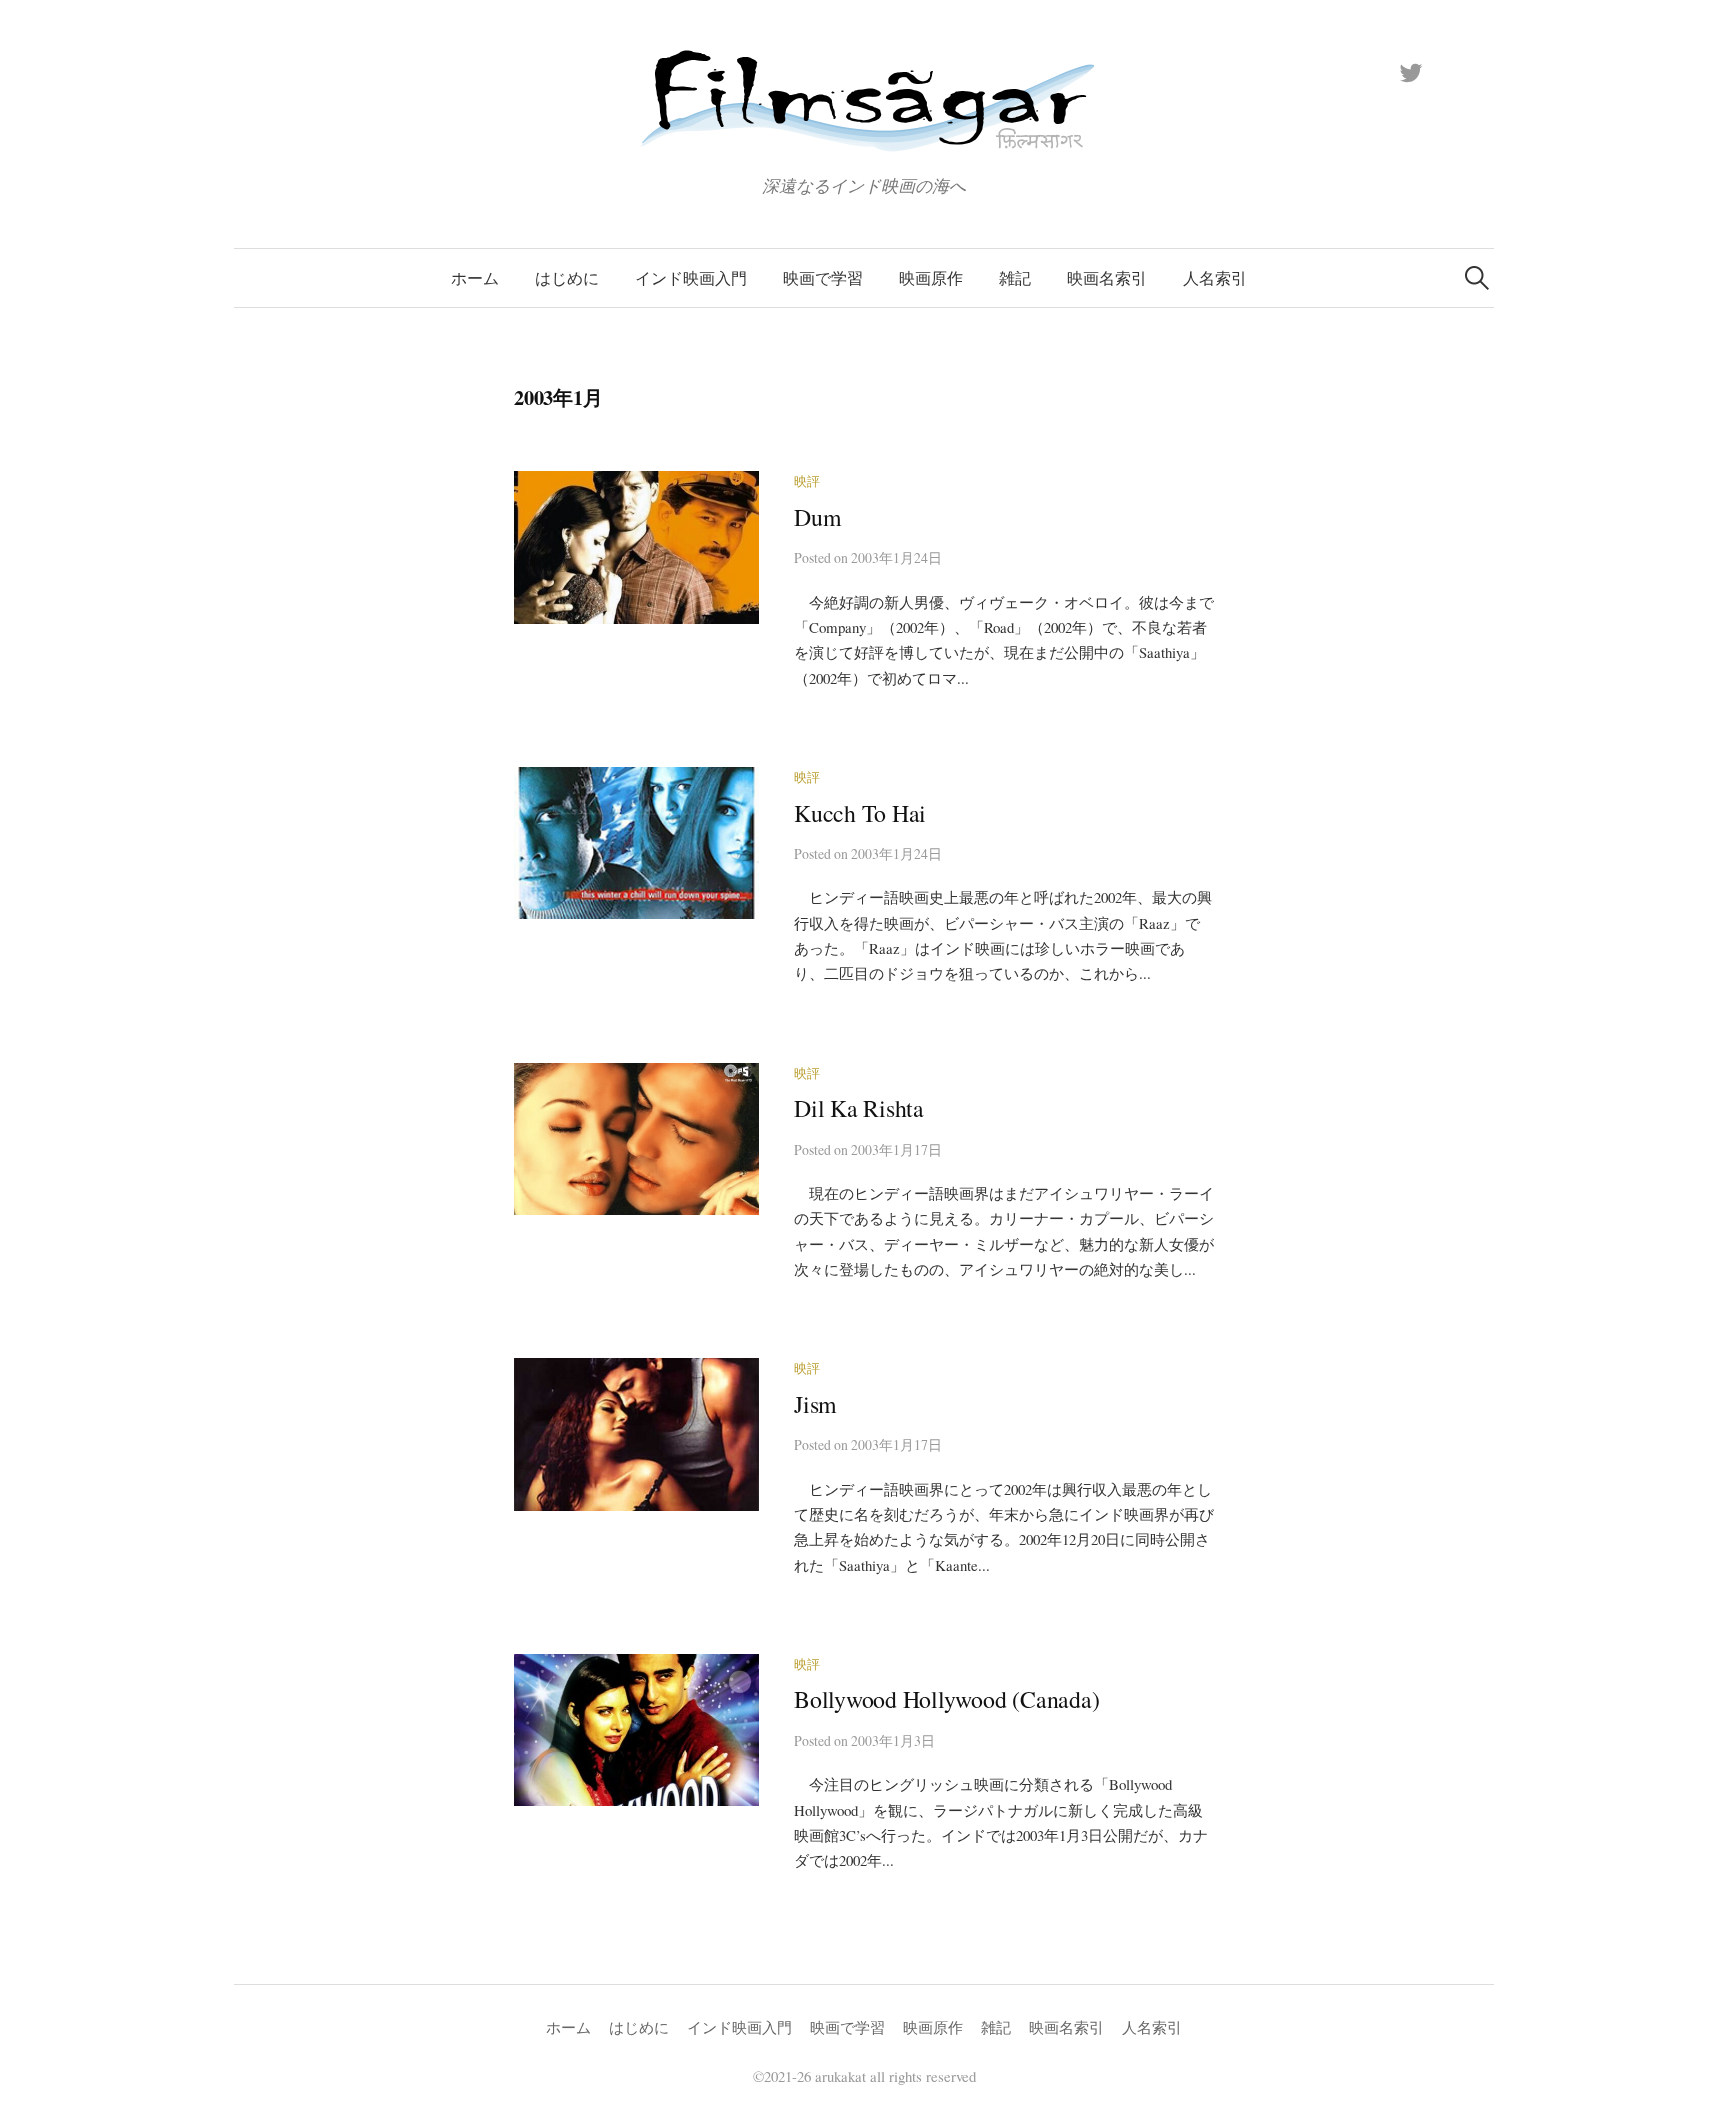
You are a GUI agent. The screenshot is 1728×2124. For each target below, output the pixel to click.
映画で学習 (823, 277)
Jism (815, 1404)
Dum (817, 517)
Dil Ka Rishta (859, 1108)
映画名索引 (1107, 277)
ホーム (475, 277)
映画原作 (931, 277)
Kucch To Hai (860, 813)
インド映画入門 (691, 277)
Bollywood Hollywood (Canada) (946, 1699)
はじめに (567, 277)
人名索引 (1215, 277)
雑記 (1015, 277)
